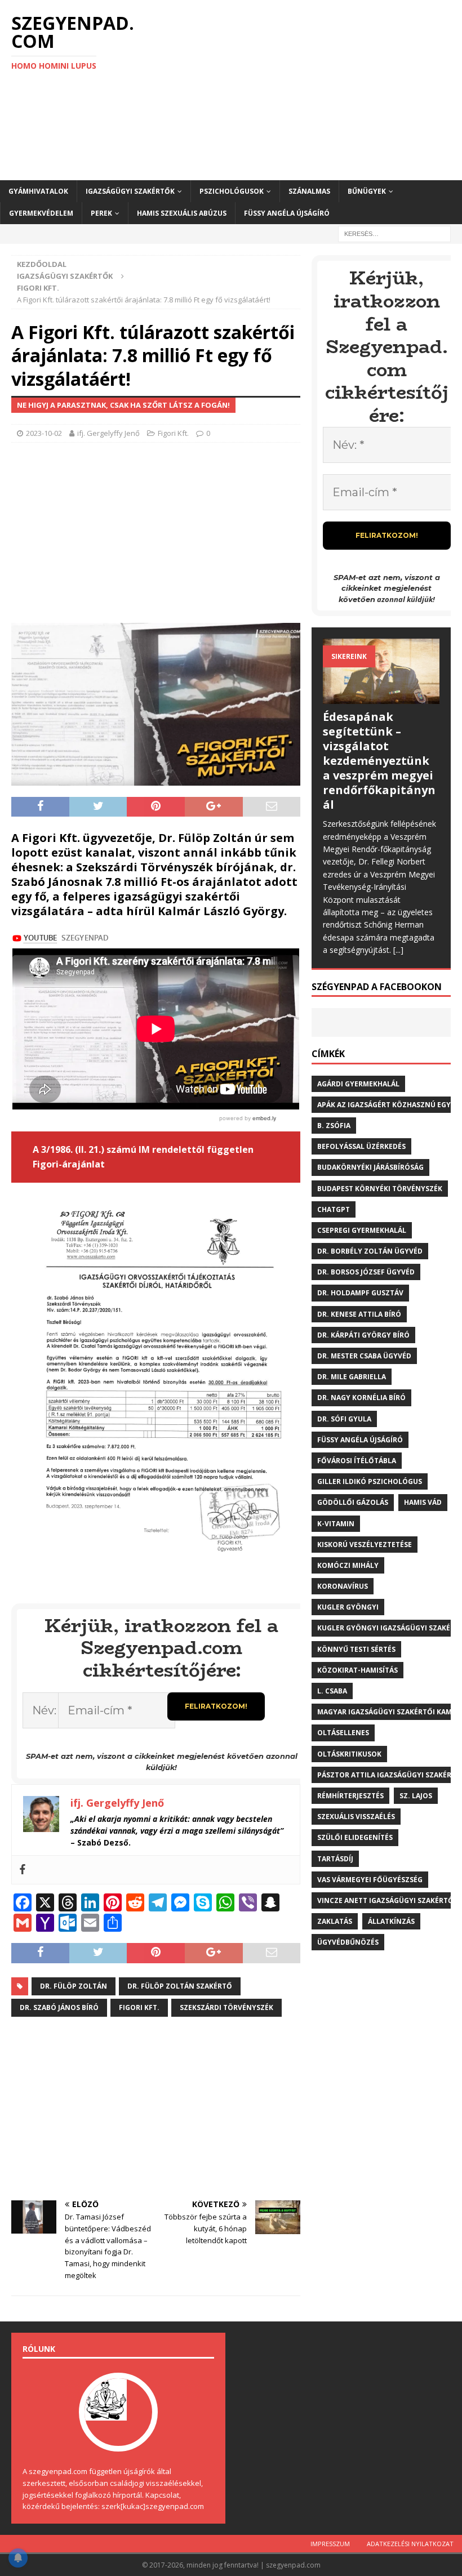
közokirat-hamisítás (357, 1670)
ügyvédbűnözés (348, 1942)
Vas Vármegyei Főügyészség (370, 1880)
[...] (398, 950)
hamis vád (423, 1502)
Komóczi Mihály (348, 1565)
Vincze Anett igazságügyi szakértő (385, 1900)
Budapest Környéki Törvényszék (380, 1189)
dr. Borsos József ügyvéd (366, 1272)
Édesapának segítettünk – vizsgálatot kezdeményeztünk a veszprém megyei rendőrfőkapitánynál (379, 761)
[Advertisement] (310, 90)
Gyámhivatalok (38, 191)
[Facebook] (23, 1870)
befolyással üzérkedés (361, 1146)
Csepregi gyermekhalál (362, 1230)
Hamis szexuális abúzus (182, 213)
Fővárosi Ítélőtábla (357, 1461)
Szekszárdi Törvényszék (226, 2007)
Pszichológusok (232, 191)
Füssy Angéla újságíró (287, 213)
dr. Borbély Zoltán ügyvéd (370, 1251)
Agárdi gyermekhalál (358, 1084)
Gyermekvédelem (41, 213)
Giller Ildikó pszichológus (370, 1481)
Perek (101, 213)
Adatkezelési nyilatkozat (410, 2544)
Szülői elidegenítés (355, 1837)
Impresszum (330, 2544)
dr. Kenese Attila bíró (359, 1314)
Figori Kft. (173, 433)
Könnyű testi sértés (356, 1649)
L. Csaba (332, 1691)
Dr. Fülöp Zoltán (74, 1986)
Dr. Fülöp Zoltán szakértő (180, 1986)
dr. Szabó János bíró (59, 2007)
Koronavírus (343, 1586)
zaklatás (335, 1921)
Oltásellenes (343, 1733)
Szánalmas (309, 191)
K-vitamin (336, 1524)
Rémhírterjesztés (350, 1796)
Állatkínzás (391, 1921)
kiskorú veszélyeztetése (365, 1545)
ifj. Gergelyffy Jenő (108, 433)
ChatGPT (334, 1209)
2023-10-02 (44, 433)
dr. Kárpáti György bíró (363, 1335)
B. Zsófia (334, 1126)
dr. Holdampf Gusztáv (360, 1293)
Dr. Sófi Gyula (344, 1419)
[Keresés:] (394, 233)
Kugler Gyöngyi (348, 1607)
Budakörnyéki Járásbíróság (370, 1167)
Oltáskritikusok (349, 1754)
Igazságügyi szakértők (130, 191)
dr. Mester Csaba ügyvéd (364, 1356)
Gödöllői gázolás (353, 1502)
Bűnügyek (367, 191)
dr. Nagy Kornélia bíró (361, 1398)
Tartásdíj (335, 1859)
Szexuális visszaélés (356, 1817)
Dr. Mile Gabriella (352, 1377)
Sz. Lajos (416, 1796)
